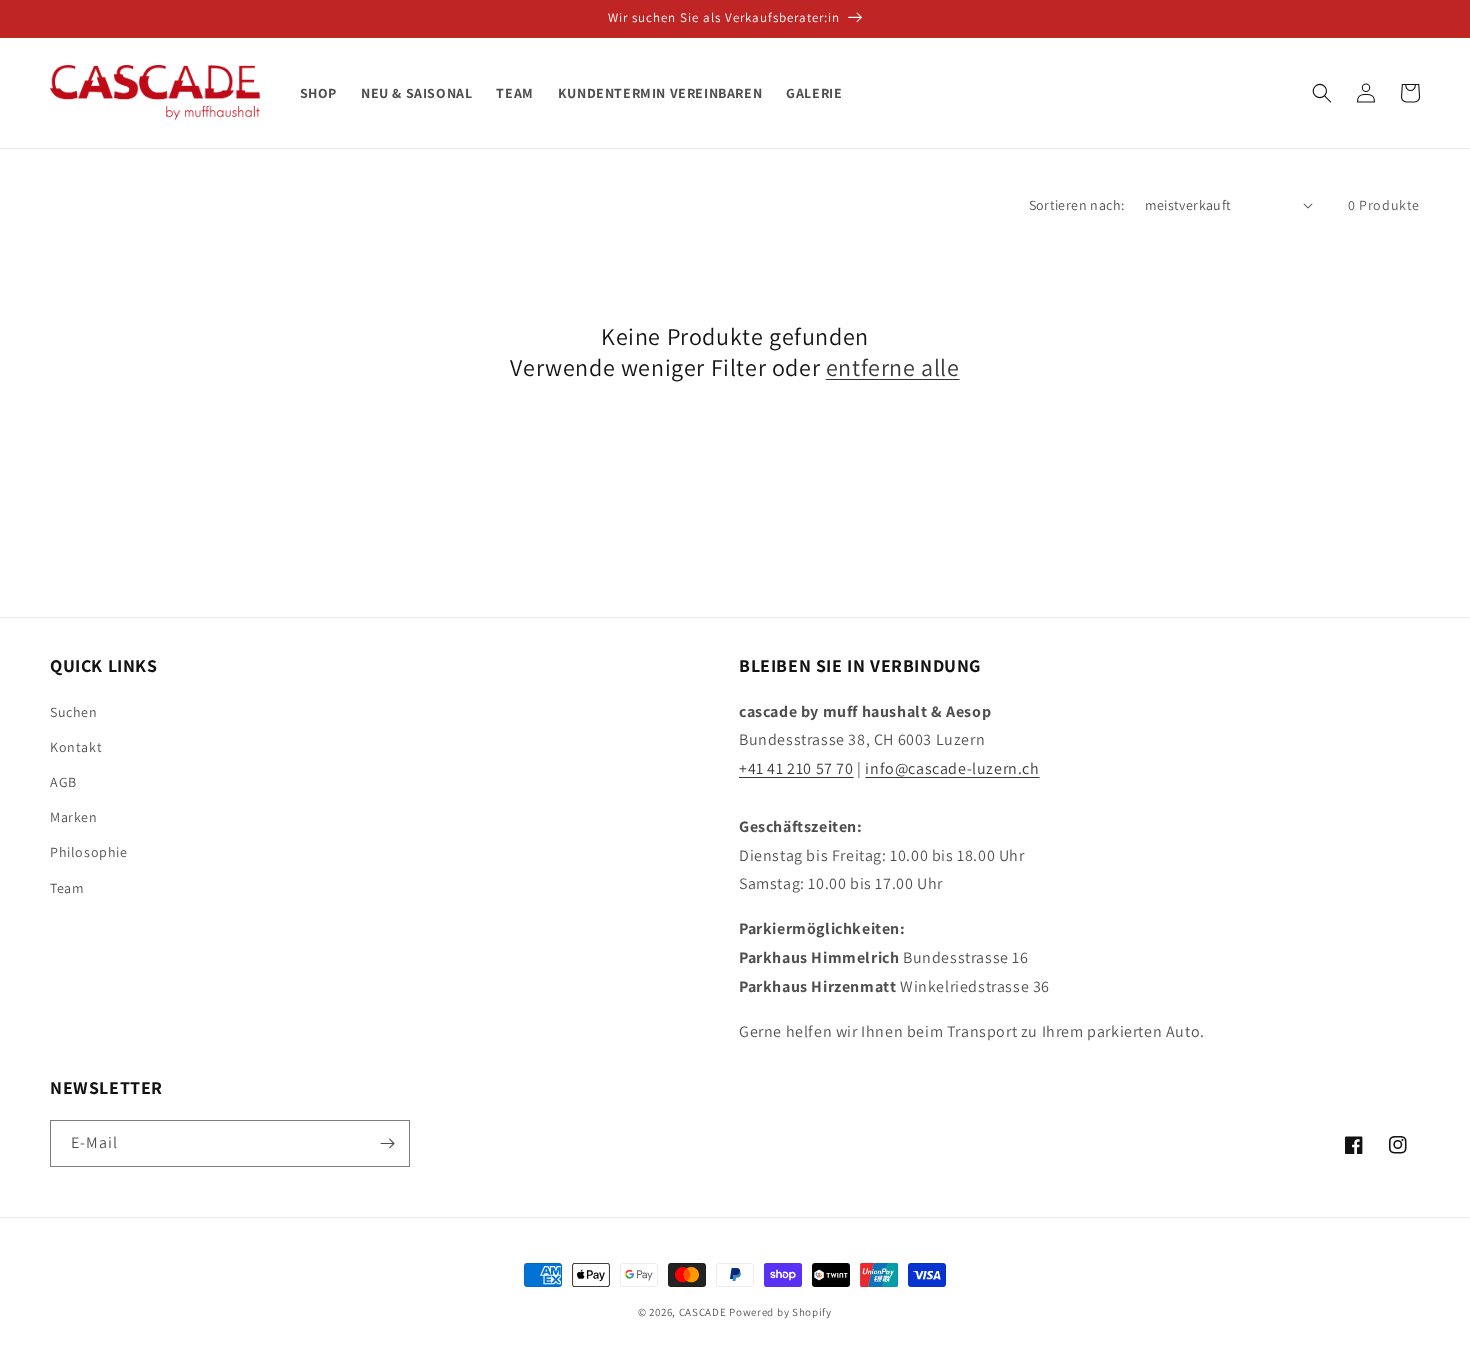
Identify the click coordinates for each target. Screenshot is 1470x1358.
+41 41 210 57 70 (796, 768)
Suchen (74, 712)
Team (67, 888)
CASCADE (703, 1312)
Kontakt (76, 747)
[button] (1322, 93)
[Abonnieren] (387, 1143)
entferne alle (893, 367)
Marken (74, 817)
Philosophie (89, 852)
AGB (63, 782)
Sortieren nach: (1077, 205)
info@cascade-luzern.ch (952, 768)
